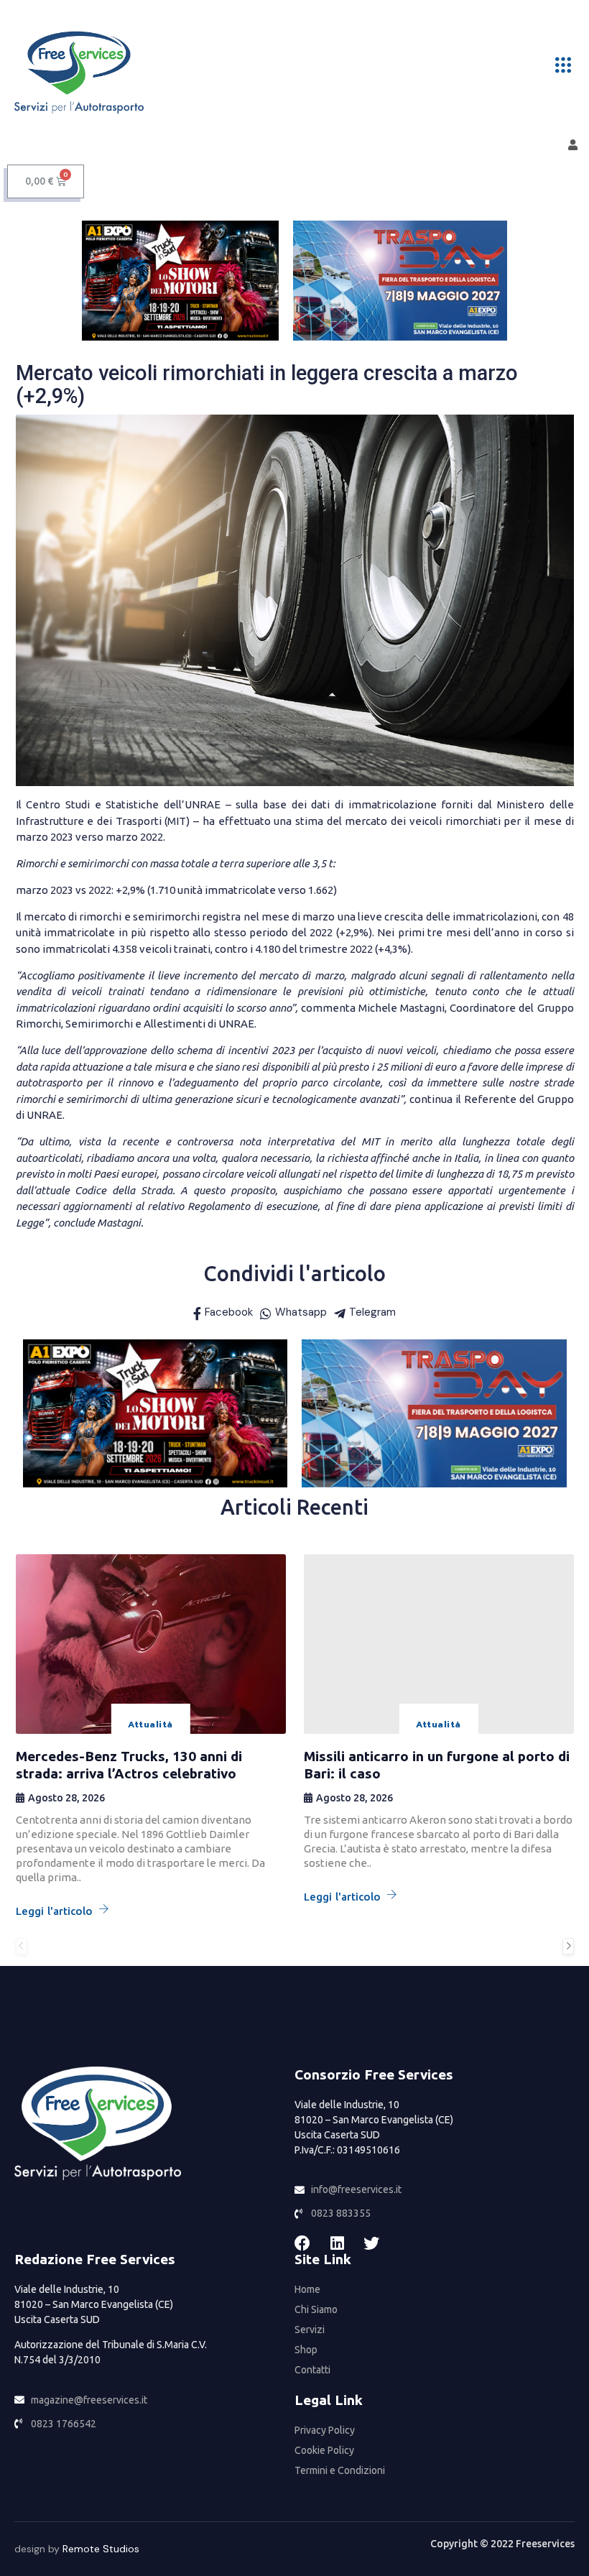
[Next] (568, 1946)
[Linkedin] (337, 2243)
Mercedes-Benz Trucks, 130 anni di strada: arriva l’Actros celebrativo (129, 1765)
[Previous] (22, 1946)
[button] (563, 66)
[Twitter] (371, 2243)
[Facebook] (302, 2243)
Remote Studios (101, 2549)
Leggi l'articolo (55, 1911)
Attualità (150, 1725)
